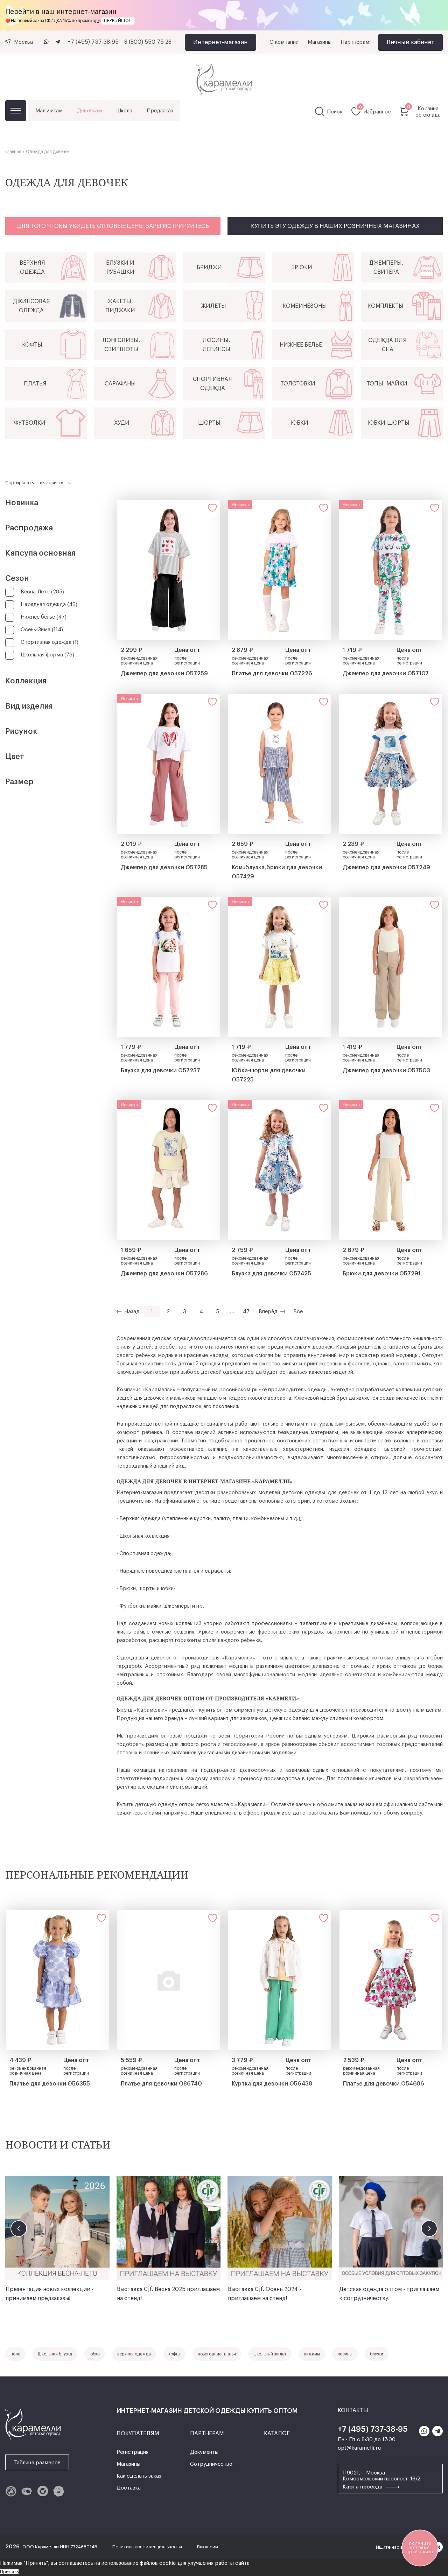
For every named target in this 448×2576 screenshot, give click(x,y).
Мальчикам (49, 111)
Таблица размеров (37, 2463)
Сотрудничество (211, 2464)
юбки (95, 2354)
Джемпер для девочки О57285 (164, 868)
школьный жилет (270, 2354)
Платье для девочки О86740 (161, 2084)
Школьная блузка (55, 2354)
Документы (204, 2452)
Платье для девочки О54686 (384, 2084)
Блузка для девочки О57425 (271, 1274)
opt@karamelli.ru (359, 2448)
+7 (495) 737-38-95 (93, 42)
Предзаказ (160, 111)
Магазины (320, 42)
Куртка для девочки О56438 (272, 2084)
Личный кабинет (410, 42)
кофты (174, 2354)
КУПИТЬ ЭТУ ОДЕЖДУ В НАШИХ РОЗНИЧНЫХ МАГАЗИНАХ (335, 226)
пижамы (312, 2354)
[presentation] (19, 2229)
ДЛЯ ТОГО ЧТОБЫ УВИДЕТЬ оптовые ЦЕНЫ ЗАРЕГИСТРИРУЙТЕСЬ (113, 226)
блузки (377, 2354)
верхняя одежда (134, 2354)
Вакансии (208, 2547)
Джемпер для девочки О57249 (386, 868)
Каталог (16, 111)
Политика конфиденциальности (148, 2547)
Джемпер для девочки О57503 (386, 1071)
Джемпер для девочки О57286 (164, 1274)
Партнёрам (355, 42)
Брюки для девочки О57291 (382, 1274)
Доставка (129, 2488)
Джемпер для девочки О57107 (386, 674)
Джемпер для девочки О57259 (164, 674)
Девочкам (89, 111)
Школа (124, 111)
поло (15, 2354)
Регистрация (132, 2452)
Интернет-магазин (220, 42)
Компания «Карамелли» (146, 1390)
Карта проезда (363, 2487)
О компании (284, 42)
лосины (345, 2354)
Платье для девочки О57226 (272, 674)
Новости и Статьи (58, 2145)
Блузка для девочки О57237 (160, 1071)
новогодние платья (217, 2354)
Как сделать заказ (139, 2476)
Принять (9, 2572)
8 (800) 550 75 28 (148, 42)
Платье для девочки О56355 (50, 2084)
